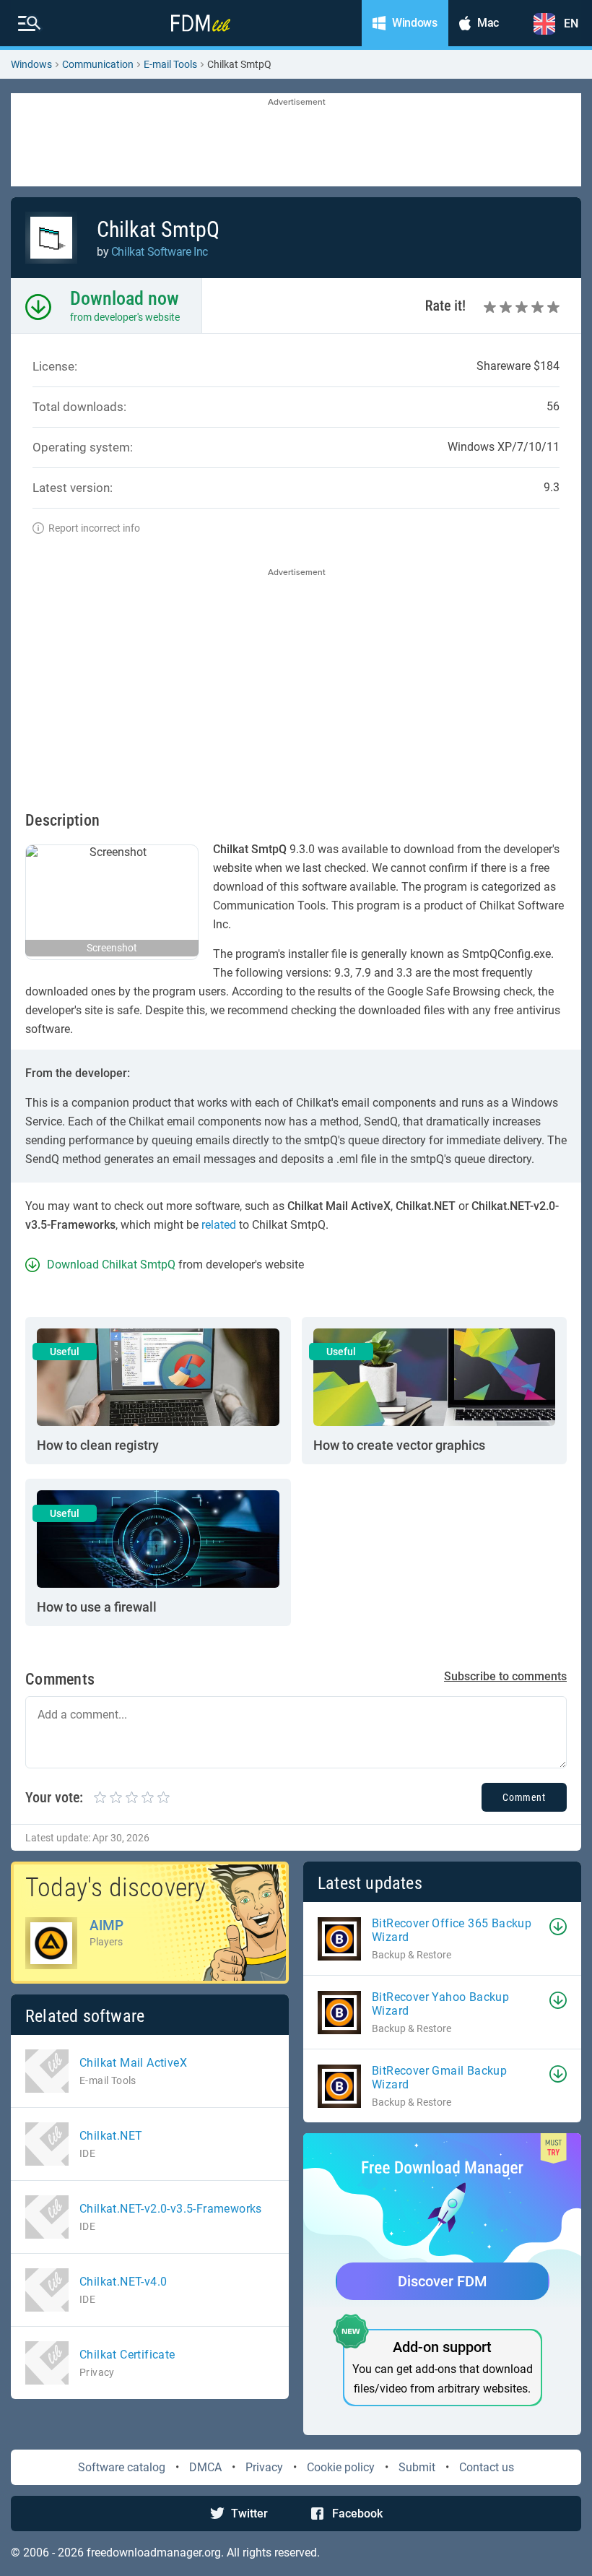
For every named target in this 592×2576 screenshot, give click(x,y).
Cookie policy (341, 2467)
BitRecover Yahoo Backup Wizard (440, 2004)
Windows (31, 64)
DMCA (205, 2467)
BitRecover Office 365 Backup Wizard (452, 1930)
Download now (125, 298)
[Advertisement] (296, 141)
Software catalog (122, 2467)
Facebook (357, 2514)
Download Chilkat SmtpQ (111, 1265)
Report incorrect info (94, 528)
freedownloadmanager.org (154, 2553)
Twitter (249, 2514)
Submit (417, 2467)
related (219, 1225)
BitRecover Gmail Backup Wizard (439, 2078)
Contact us (487, 2467)
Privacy (264, 2467)
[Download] (558, 1927)
